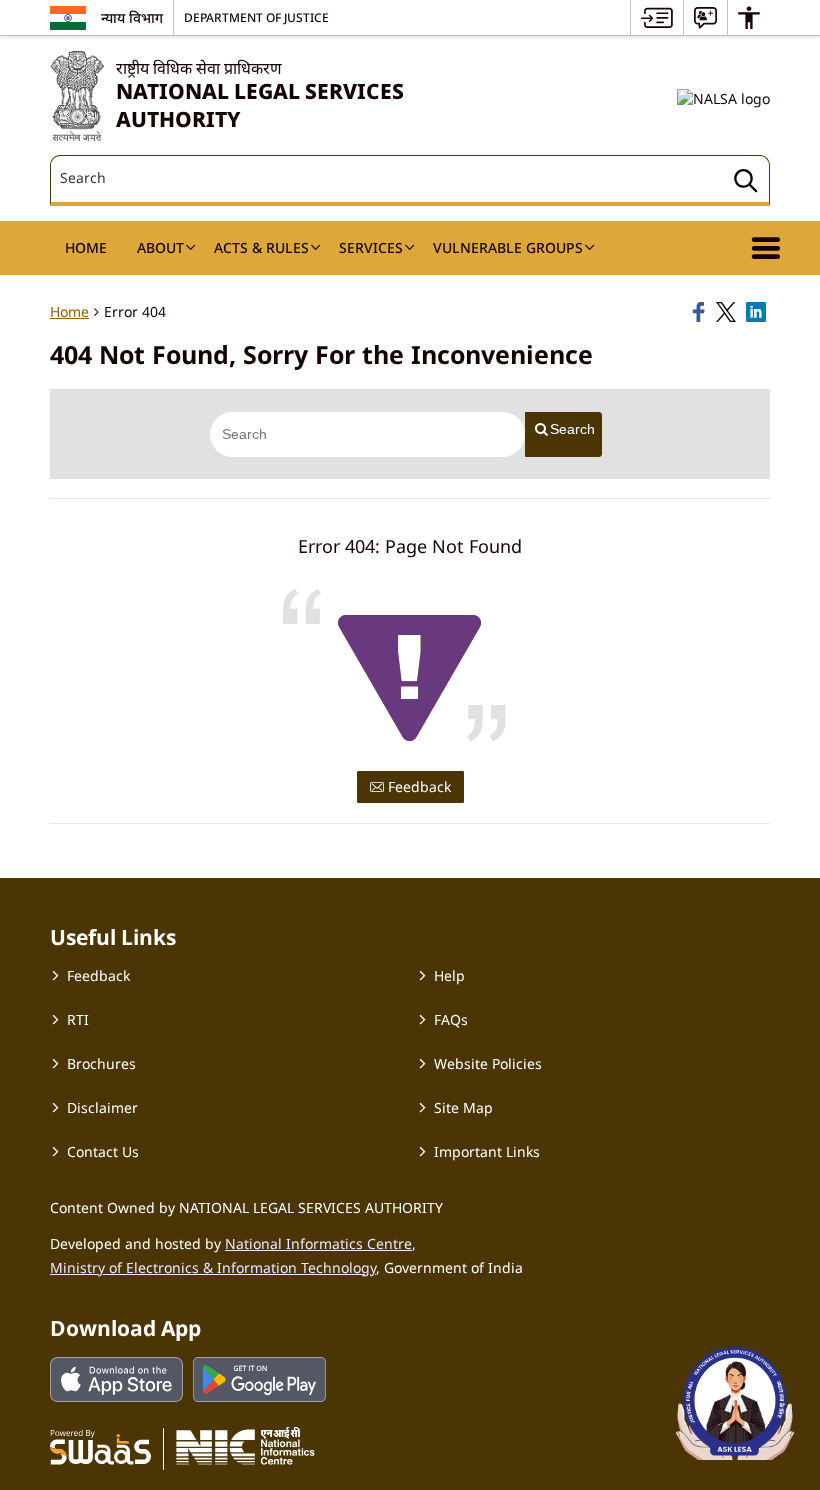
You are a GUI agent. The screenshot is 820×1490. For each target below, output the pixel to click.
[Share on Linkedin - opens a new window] (758, 312)
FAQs (451, 1019)
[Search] (746, 183)
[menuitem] (657, 17)
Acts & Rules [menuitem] (261, 247)
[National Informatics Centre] (245, 1446)
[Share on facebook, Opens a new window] (701, 312)
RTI (78, 1019)
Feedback (417, 786)
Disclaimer (102, 1107)
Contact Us (103, 1151)
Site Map (463, 1107)
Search (572, 429)
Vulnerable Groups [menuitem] (508, 247)
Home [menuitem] (86, 247)
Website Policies (488, 1063)
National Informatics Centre (318, 1243)
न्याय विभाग (132, 17)
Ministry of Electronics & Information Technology (213, 1267)
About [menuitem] (160, 247)
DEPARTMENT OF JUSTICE (256, 17)
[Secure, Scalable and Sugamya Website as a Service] (100, 1446)
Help (449, 975)
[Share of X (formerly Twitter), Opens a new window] (728, 312)
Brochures (101, 1063)
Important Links (487, 1151)
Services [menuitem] (371, 247)
